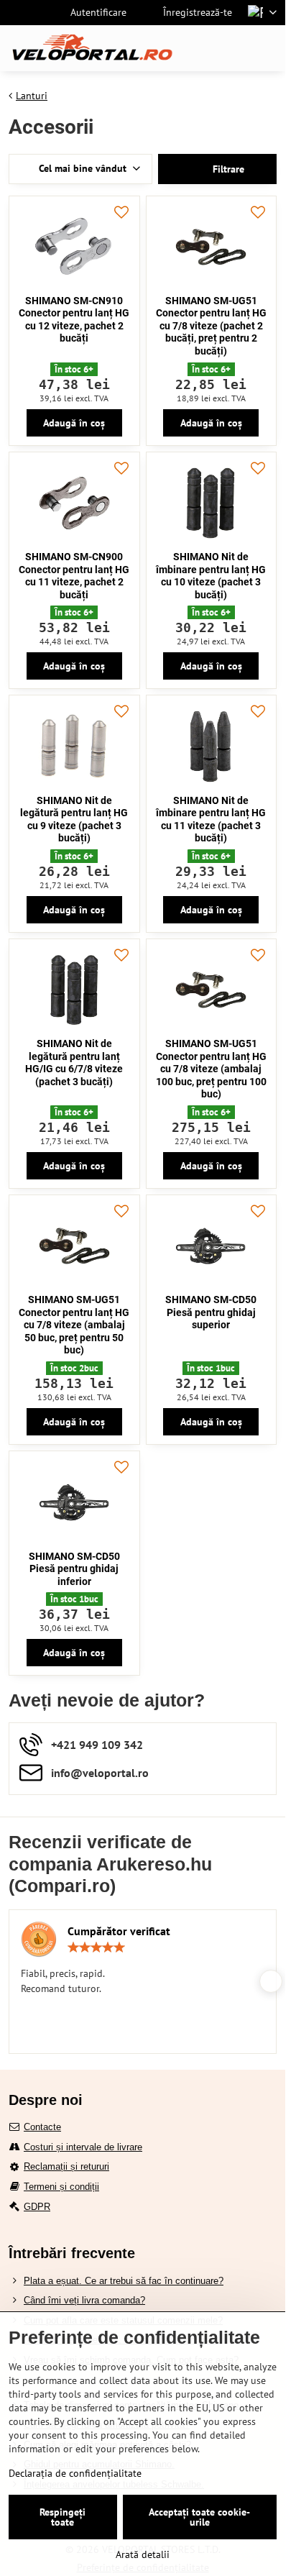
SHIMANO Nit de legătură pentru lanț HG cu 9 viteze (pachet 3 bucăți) (74, 819)
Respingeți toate (63, 2517)
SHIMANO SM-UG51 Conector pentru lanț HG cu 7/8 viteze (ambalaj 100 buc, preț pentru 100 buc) (211, 1069)
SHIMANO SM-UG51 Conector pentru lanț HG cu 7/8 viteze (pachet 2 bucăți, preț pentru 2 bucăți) (211, 326)
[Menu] (268, 48)
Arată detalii (143, 2554)
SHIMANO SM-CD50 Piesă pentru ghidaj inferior (74, 1569)
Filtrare (227, 169)
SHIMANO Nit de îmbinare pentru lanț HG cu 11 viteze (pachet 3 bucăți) (211, 819)
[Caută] (199, 48)
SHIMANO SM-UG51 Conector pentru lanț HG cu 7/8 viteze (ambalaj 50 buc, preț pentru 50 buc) (74, 1325)
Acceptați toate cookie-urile (199, 2517)
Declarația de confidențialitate (75, 2473)
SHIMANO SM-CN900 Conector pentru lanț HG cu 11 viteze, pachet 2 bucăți (74, 576)
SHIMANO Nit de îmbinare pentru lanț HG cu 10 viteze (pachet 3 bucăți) (211, 576)
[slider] (96, 1947)
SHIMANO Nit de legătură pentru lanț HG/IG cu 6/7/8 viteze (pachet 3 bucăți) (74, 1063)
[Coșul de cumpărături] (233, 48)
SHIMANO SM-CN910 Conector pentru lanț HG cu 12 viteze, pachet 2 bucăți (74, 320)
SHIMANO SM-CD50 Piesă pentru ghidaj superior (211, 1312)
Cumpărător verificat (119, 1931)
